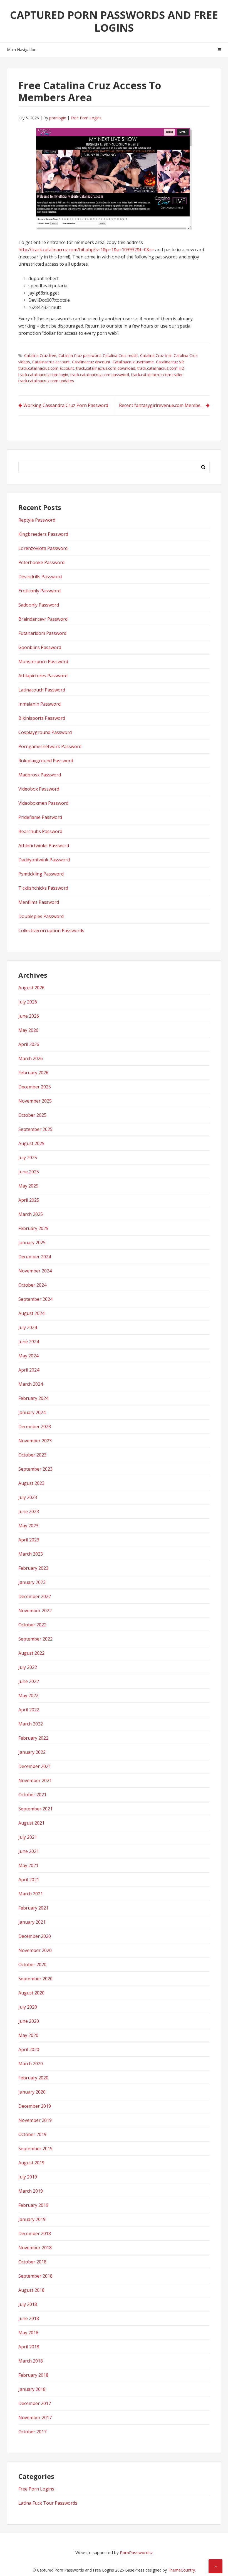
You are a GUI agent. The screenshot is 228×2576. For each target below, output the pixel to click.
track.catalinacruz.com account (46, 368)
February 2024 (33, 1398)
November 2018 (35, 2248)
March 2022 (31, 1724)
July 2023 (28, 1497)
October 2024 (32, 1285)
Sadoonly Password (39, 605)
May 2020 (28, 2035)
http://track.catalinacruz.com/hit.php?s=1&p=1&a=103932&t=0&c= (86, 250)
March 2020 (31, 2064)
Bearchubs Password (40, 831)
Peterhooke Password (41, 562)
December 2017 (35, 2403)
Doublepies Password (41, 916)
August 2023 (31, 1483)
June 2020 (29, 2021)
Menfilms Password (39, 902)
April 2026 (29, 1044)
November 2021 (35, 1780)
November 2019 (35, 2120)
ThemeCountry (181, 2570)
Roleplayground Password (46, 761)
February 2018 (33, 2375)
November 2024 (35, 1271)
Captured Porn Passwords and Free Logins (114, 21)
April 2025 (29, 1200)
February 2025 (33, 1228)
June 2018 (29, 2318)
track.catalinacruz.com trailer (157, 375)
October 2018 (32, 2262)
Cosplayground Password (45, 732)
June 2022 (29, 1681)
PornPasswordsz (136, 2552)
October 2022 (32, 1625)
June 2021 (29, 1851)
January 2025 (32, 1242)
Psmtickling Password (41, 874)
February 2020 (33, 2078)
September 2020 (35, 1979)
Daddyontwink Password (44, 860)
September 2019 (35, 2149)
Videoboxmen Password (43, 803)
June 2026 (29, 1016)
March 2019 (31, 2191)
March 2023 (31, 1554)
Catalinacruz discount (91, 362)
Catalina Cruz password (80, 355)
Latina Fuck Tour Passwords (48, 2503)
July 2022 (28, 1667)
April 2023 (29, 1540)
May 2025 (28, 1186)
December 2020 (35, 1936)
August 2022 (31, 1653)
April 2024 (29, 1370)
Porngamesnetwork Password (50, 746)
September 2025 (35, 1129)
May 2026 (28, 1030)
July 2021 (28, 1837)
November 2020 (35, 1950)
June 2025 (29, 1172)
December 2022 (35, 1596)
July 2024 (28, 1327)
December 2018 (35, 2233)
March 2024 (31, 1384)
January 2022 (32, 1752)
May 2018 (28, 2333)
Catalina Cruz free (40, 355)
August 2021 (31, 1823)
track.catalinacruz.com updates (46, 381)
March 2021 (31, 1894)
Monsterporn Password (43, 661)
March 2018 (31, 2361)
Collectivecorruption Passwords (51, 930)
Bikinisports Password (42, 718)
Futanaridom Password (42, 633)
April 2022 (29, 1710)
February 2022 (33, 1738)
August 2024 (31, 1313)
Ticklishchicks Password (43, 888)
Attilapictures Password (43, 676)
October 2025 (32, 1115)
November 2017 (35, 2417)
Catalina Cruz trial (156, 355)
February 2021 (33, 1908)
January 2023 (32, 1582)
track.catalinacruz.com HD (161, 368)
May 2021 (28, 1865)
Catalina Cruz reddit (120, 355)
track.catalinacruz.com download (106, 368)
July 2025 (28, 1158)
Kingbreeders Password (43, 534)
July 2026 (28, 1002)
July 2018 (28, 2304)
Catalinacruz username (133, 362)
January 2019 (32, 2219)
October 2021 (32, 1795)
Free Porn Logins (86, 118)
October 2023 (32, 1455)
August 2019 (31, 2163)
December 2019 (35, 2106)
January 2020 (32, 2092)
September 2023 (35, 1469)
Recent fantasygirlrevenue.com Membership (164, 405)
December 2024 (35, 1257)
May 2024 (28, 1356)
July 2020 (28, 2007)
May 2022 (28, 1695)
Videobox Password (39, 789)
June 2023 (29, 1511)
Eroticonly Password (39, 591)
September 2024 (35, 1299)
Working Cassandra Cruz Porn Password (66, 405)
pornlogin (58, 118)
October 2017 (32, 2432)
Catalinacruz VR (170, 362)
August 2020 (31, 1993)
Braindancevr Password (43, 619)
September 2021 (35, 1809)
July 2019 (28, 2177)
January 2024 (32, 1412)
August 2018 (31, 2290)
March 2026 (31, 1058)
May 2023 (28, 1526)
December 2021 (35, 1766)
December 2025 (35, 1087)
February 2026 (33, 1073)
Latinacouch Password (42, 690)
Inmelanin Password (39, 704)
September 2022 (35, 1639)
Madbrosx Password (40, 775)
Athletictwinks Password (44, 846)
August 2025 (31, 1143)
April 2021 (29, 1880)
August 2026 (31, 988)
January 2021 (32, 1922)
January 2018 (32, 2389)
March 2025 (31, 1214)
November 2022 (35, 1611)
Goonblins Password (40, 647)
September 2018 (35, 2276)
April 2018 (29, 2347)
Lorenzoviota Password (43, 548)
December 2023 (35, 1427)
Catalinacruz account (51, 362)
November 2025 (35, 1101)
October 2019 (32, 2134)
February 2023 (33, 1568)
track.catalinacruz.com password (100, 375)
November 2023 (35, 1441)
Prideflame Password (40, 817)
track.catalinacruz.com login (43, 375)
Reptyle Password (37, 520)
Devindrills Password (40, 577)
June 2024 (29, 1342)
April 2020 (29, 2049)
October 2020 (32, 1964)
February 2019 (33, 2205)
